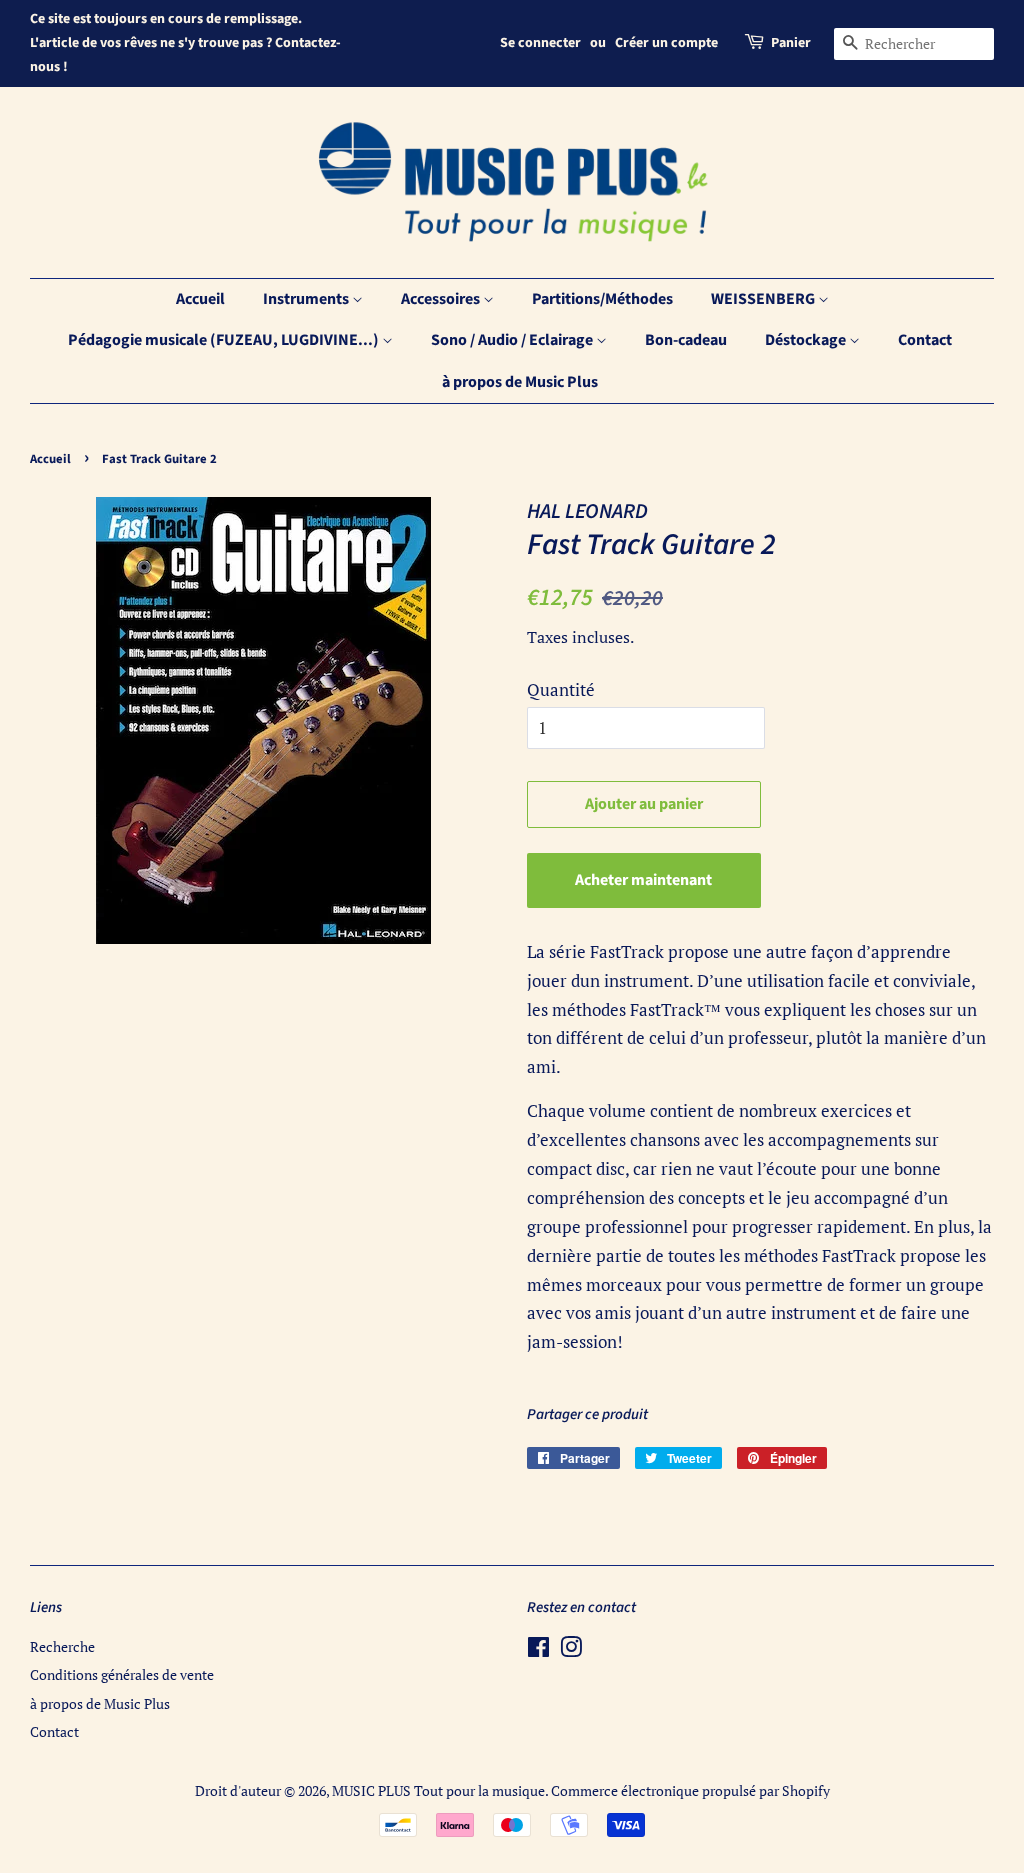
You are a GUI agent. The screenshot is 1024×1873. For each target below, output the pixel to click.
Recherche (62, 1646)
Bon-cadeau (686, 340)
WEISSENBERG (764, 299)
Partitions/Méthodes (602, 299)
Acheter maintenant (643, 880)
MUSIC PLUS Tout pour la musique (438, 1790)
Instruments (307, 299)
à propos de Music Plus (520, 382)
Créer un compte (666, 43)
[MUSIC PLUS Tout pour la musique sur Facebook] (538, 1650)
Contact (925, 340)
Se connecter (540, 43)
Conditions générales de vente (122, 1674)
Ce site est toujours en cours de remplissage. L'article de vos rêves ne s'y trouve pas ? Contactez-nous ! (185, 43)
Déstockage (807, 340)
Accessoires (442, 299)
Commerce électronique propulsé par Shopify (690, 1790)
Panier (791, 43)
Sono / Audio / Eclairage (513, 340)
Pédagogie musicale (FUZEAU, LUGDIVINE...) (225, 340)
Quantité (561, 689)
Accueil (200, 299)
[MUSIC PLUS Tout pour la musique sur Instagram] (571, 1650)
